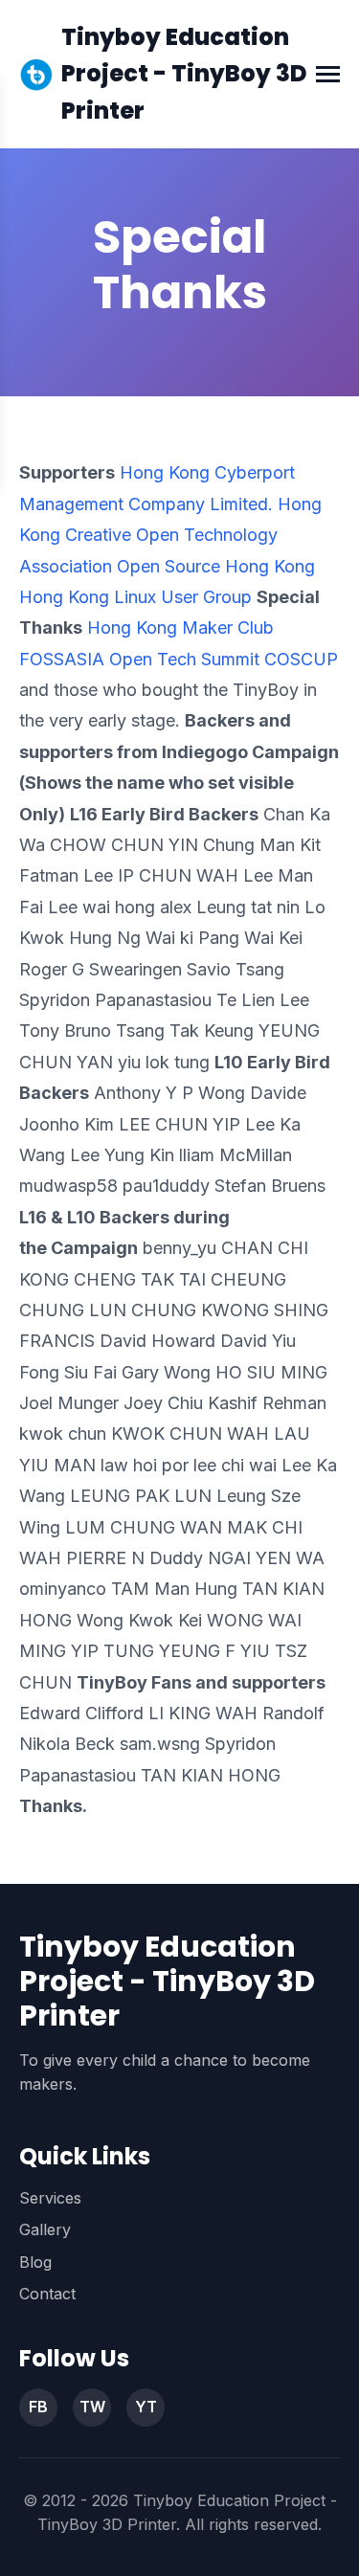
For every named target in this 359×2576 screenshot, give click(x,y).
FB (38, 2407)
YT (146, 2407)
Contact (47, 2294)
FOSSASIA (62, 659)
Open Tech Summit (184, 659)
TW (92, 2407)
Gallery (45, 2229)
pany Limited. (219, 504)
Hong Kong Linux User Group (135, 597)
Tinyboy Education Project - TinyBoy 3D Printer (184, 74)
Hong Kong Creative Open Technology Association (170, 535)
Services (50, 2198)
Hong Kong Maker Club (180, 627)
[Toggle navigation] (328, 74)
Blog (35, 2262)
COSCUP (301, 659)
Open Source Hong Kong (216, 566)
